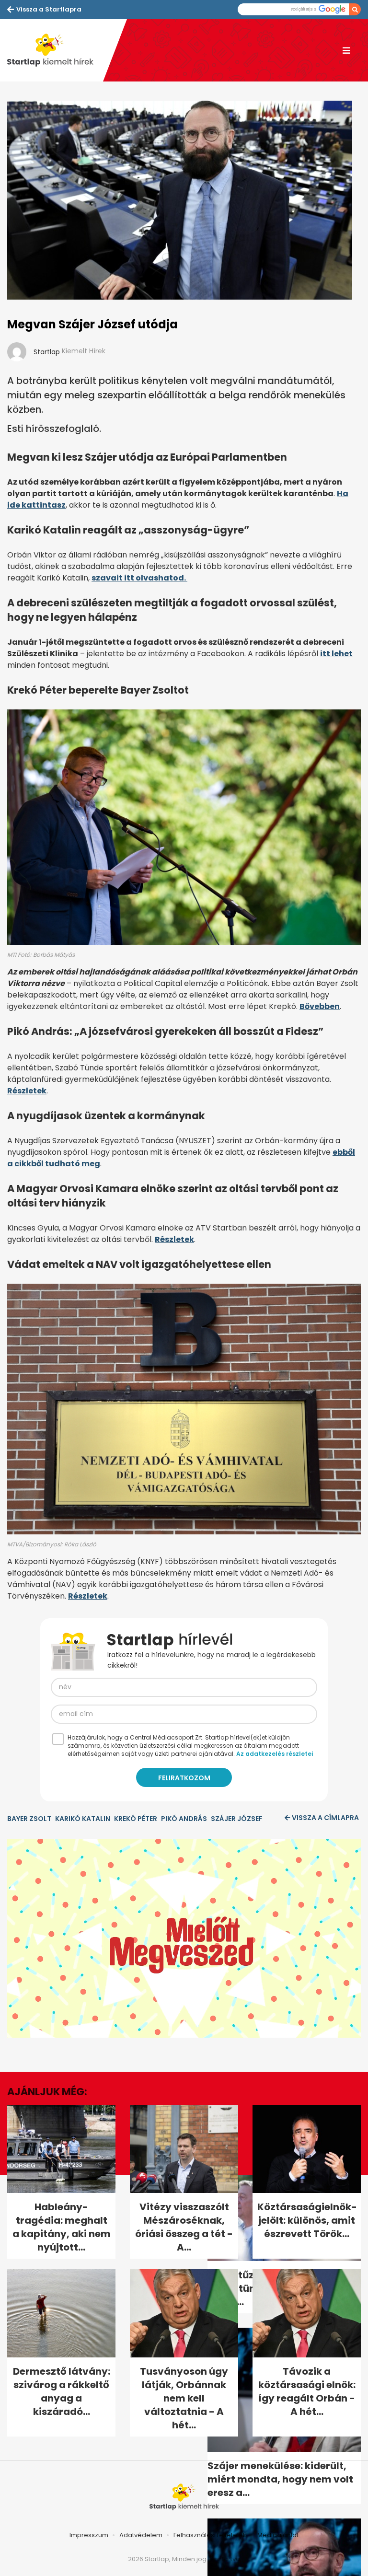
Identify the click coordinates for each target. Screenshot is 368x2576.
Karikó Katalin (83, 1819)
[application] (184, 1938)
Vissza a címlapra (325, 1818)
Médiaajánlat (278, 2535)
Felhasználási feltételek (210, 2535)
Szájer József (237, 1819)
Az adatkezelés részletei (275, 1754)
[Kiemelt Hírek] (55, 50)
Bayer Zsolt (29, 1819)
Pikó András (184, 1819)
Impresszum (89, 2535)
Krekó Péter (136, 1819)
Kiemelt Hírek (84, 351)
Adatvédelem (141, 2535)
